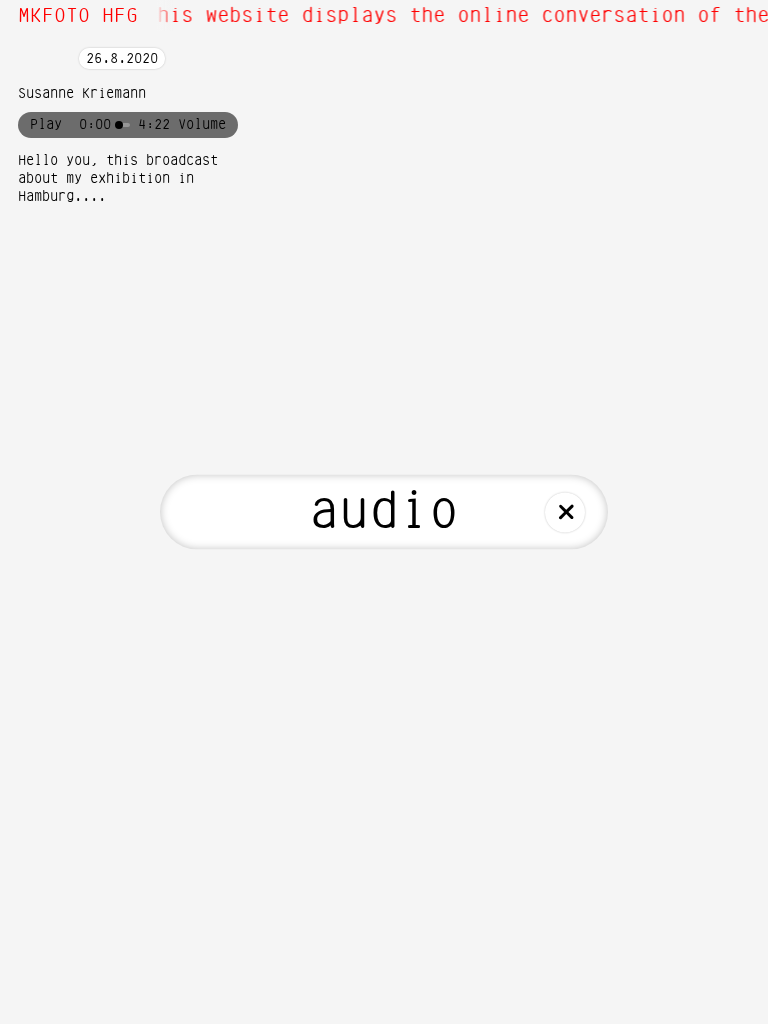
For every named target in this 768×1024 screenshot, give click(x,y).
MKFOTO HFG (78, 16)
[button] (202, 125)
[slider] (124, 125)
